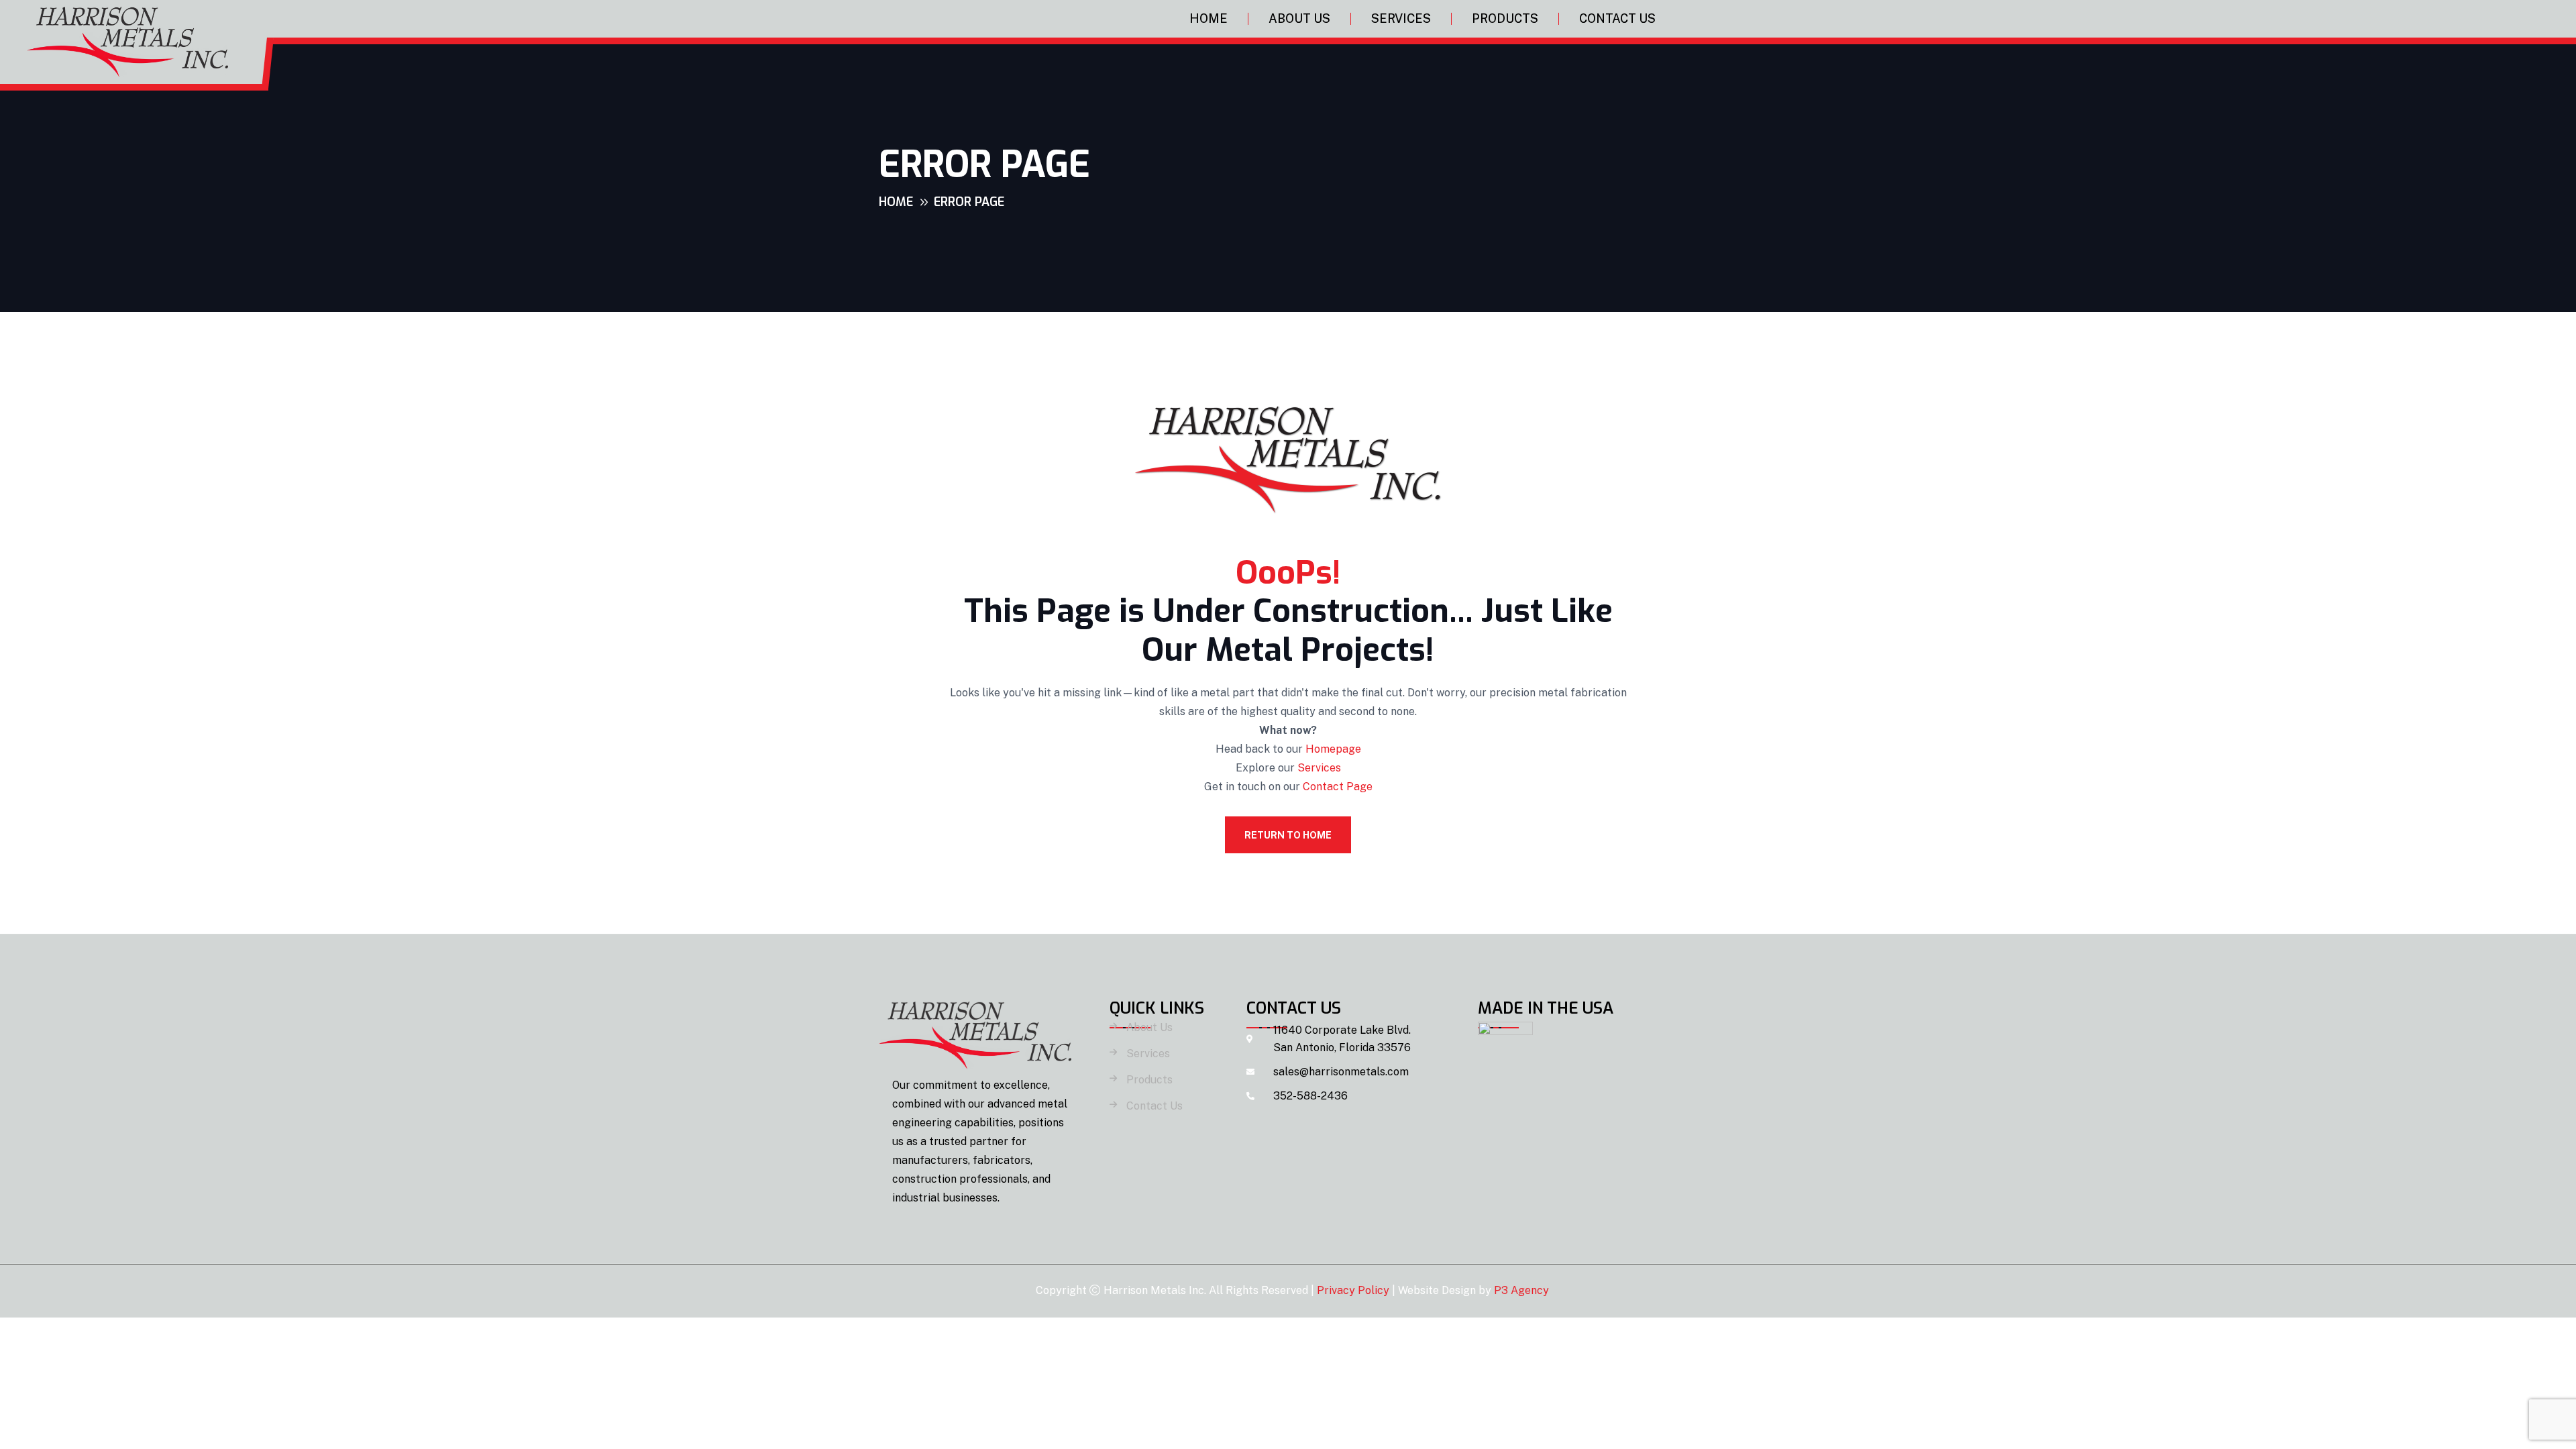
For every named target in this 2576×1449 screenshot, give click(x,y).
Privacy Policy (1353, 1290)
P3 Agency (1521, 1290)
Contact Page (1338, 787)
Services (1401, 18)
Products (1505, 18)
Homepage (1333, 749)
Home (1209, 18)
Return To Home (1288, 835)
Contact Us (1617, 18)
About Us (1299, 18)
